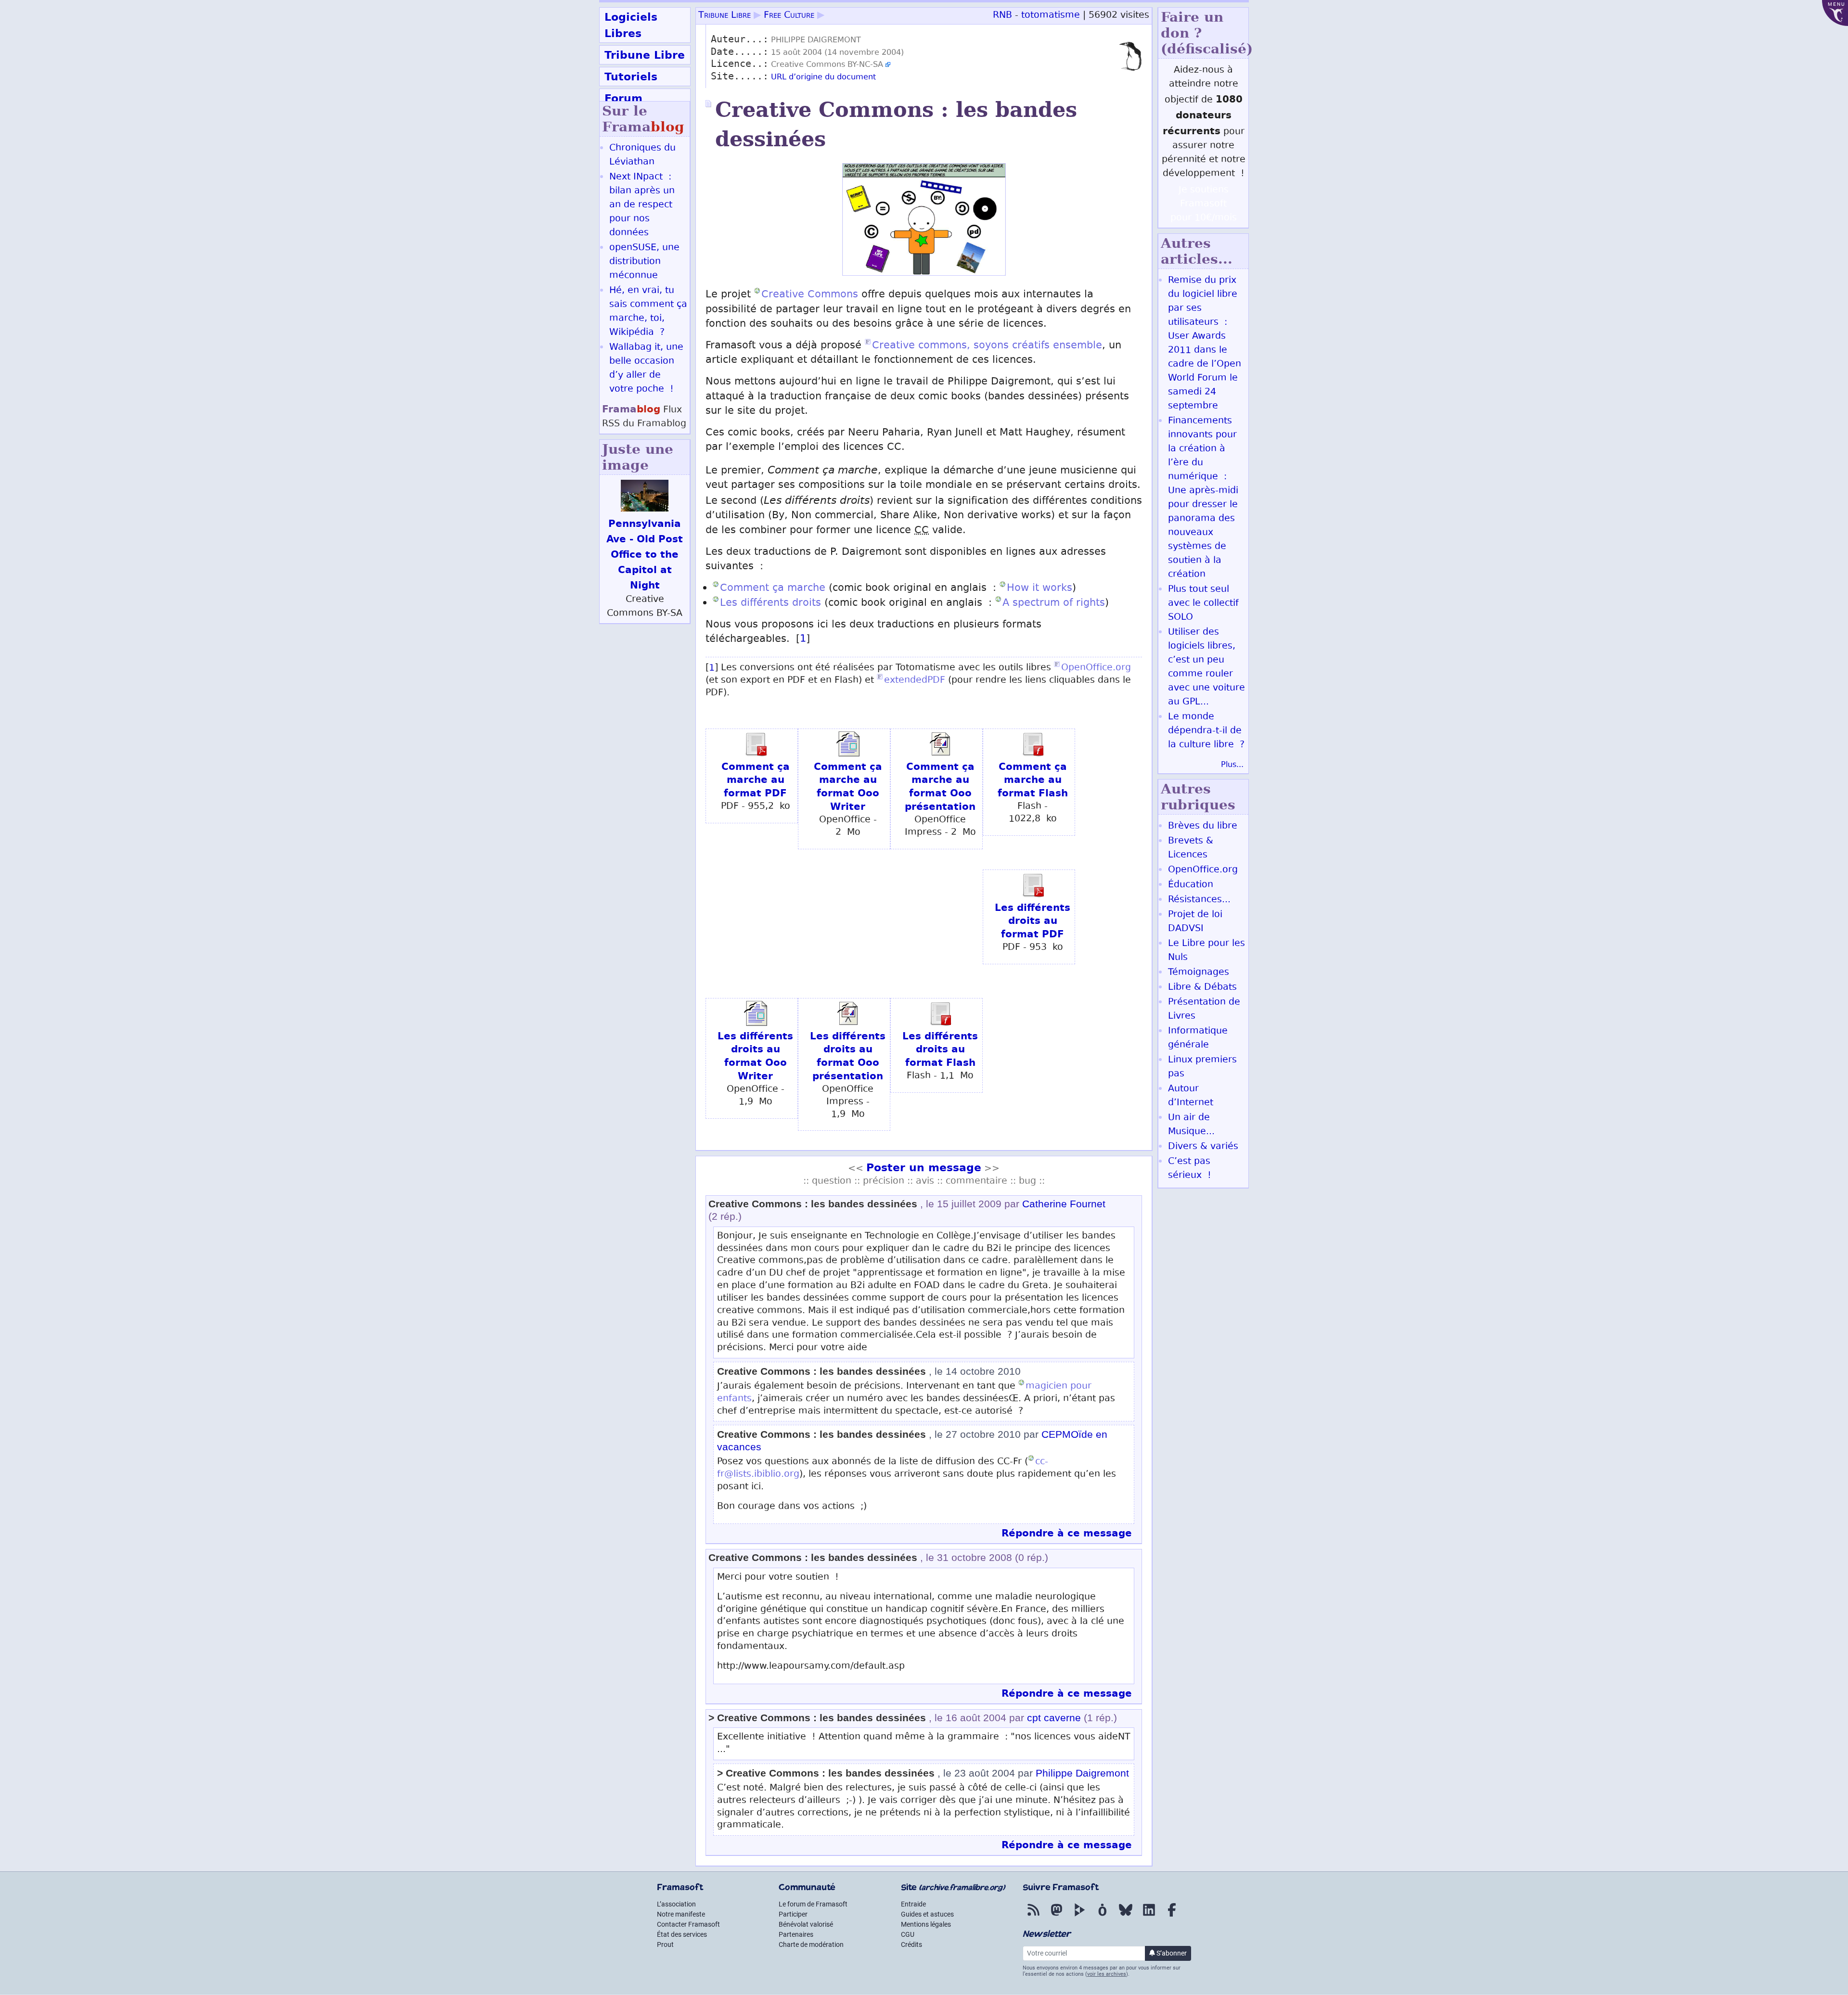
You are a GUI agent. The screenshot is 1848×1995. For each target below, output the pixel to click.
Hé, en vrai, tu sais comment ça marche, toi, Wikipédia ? (648, 312)
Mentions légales (926, 1924)
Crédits (911, 1944)
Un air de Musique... (1191, 1125)
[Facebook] (1172, 1917)
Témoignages (1199, 973)
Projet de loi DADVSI (1195, 922)
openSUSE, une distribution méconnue (644, 262)
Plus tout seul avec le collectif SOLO (1203, 604)
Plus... (1232, 765)
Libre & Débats (1202, 988)
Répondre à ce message (1067, 1533)
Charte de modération (811, 1944)
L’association (676, 1904)
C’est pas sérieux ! (1190, 1169)
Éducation (1191, 885)
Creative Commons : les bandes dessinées (813, 1204)
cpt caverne (1054, 1718)
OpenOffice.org (1096, 668)
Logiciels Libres (631, 25)
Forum (623, 98)
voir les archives (1107, 1974)
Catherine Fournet (1064, 1204)
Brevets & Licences (1191, 848)
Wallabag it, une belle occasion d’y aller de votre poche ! (646, 369)
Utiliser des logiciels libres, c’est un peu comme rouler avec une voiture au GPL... (1206, 667)
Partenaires (796, 1934)
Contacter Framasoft (688, 1924)
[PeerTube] (1079, 1917)
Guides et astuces (927, 1914)
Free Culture (789, 16)
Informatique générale (1198, 1038)
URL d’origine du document (823, 78)
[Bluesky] (1126, 1917)
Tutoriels (631, 77)
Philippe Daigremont (1082, 1773)
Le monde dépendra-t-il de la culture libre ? (1206, 731)
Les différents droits (770, 604)
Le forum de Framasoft (813, 1904)
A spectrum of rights (1054, 604)
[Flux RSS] (1033, 1917)
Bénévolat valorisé (806, 1924)
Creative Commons (810, 295)
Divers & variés (1203, 1147)
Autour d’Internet (1191, 1096)
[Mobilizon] (1103, 1917)
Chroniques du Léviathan (642, 155)
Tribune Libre (645, 55)
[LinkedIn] (1149, 1917)
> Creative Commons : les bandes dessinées (817, 1718)
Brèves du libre (1203, 826)
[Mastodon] (1056, 1917)
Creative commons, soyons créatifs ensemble (987, 346)
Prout (665, 1944)
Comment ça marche (773, 589)
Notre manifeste (681, 1914)
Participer (793, 1914)
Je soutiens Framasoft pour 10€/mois (1204, 204)
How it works (1039, 589)
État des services (682, 1934)
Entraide (913, 1904)
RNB (1002, 16)
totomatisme (1051, 16)
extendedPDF (915, 681)
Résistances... (1199, 900)
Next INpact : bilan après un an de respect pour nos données (642, 205)
